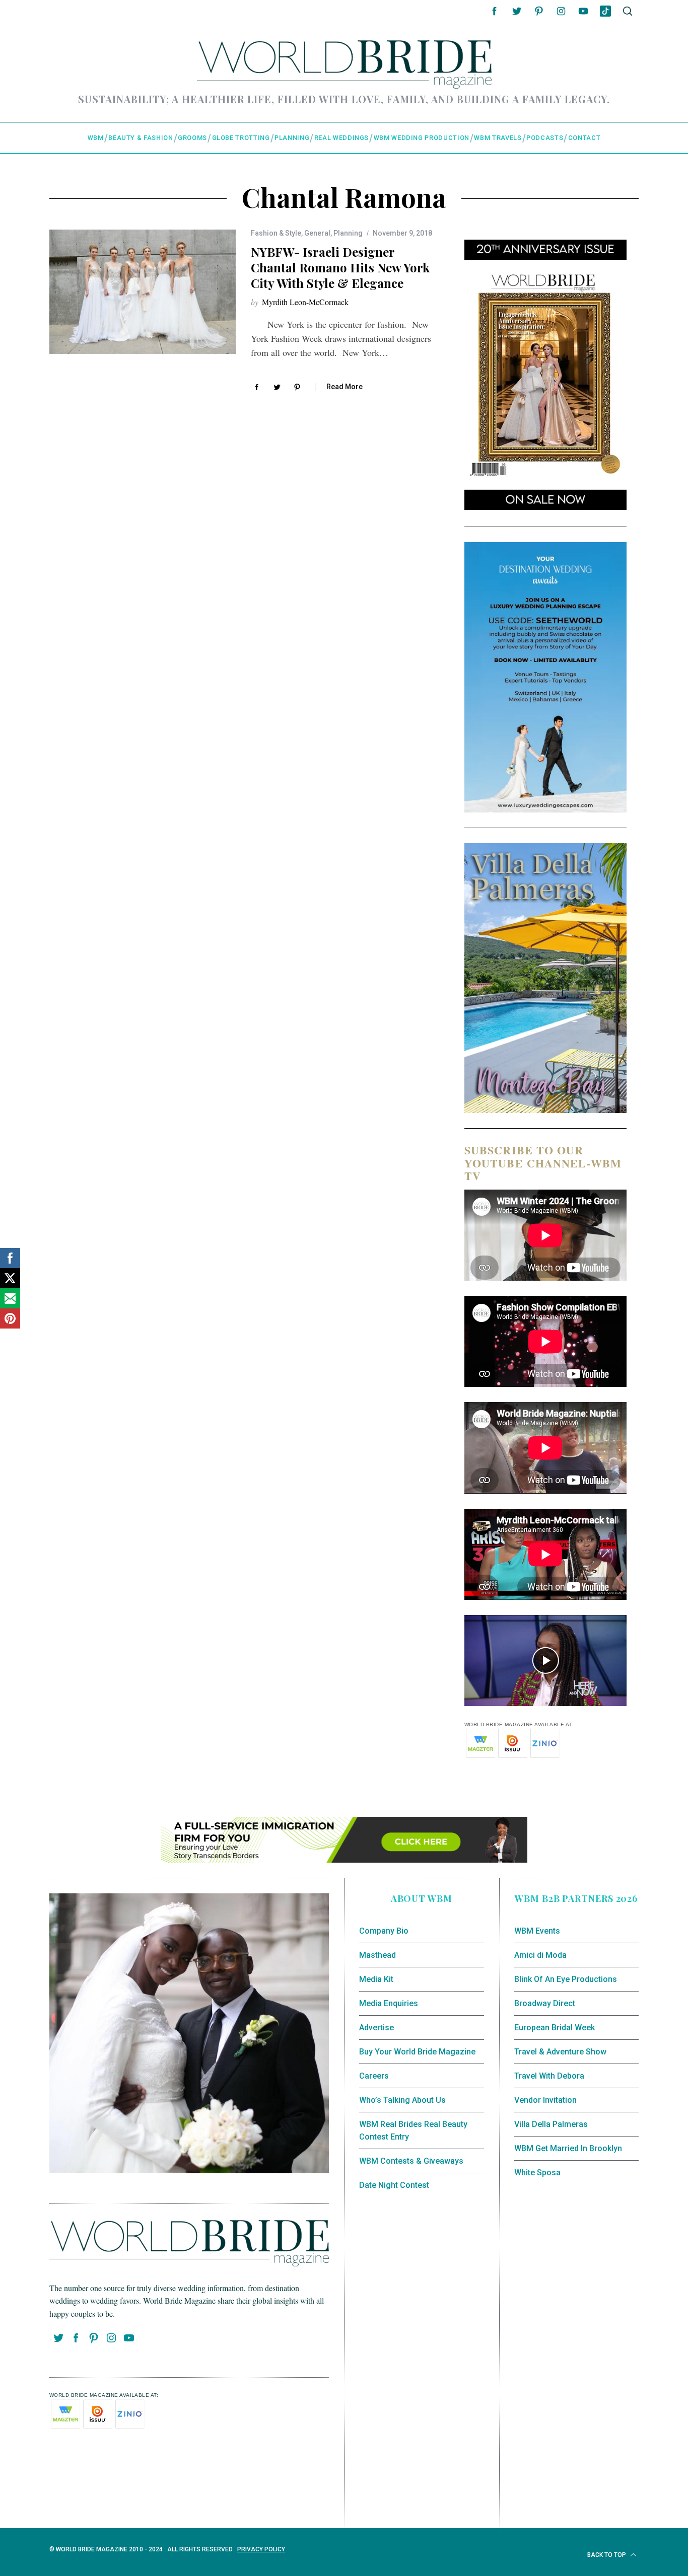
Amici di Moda (540, 1955)
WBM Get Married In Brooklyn (568, 2148)
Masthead (377, 1955)
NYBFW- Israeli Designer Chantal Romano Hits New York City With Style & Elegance (340, 267)
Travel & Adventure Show (560, 2052)
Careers (374, 2076)
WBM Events (537, 1931)
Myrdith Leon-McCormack (305, 302)
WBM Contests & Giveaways (411, 2161)
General (317, 233)
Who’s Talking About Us (402, 2100)
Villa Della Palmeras (551, 2124)
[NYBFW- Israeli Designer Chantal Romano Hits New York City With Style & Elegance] (143, 292)
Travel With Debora (549, 2076)
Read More (345, 387)
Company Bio (384, 1931)
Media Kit (376, 1979)
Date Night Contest (394, 2185)
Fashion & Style (276, 233)
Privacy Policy (261, 2549)
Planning (348, 233)
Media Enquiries (389, 2003)
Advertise (376, 2028)
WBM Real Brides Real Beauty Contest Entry (413, 2131)
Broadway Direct (545, 2003)
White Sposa (537, 2173)
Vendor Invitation (545, 2100)
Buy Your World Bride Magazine (417, 2052)
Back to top (607, 2555)
